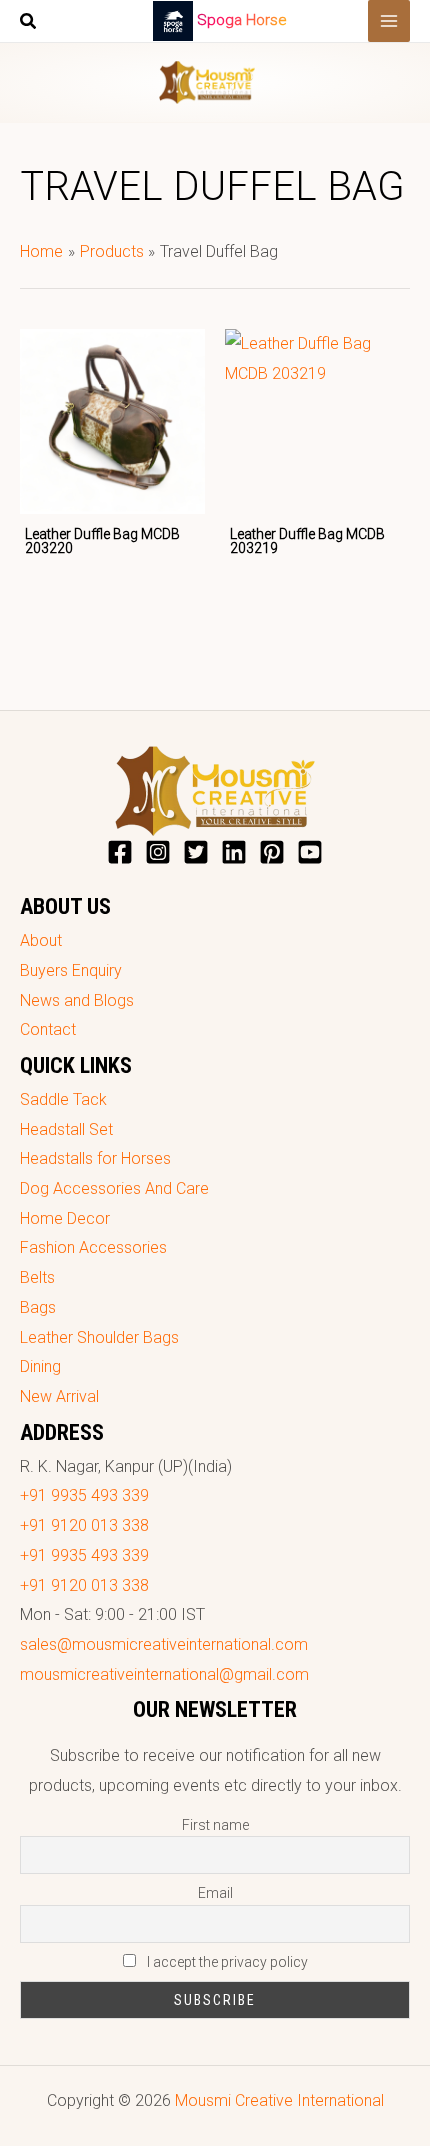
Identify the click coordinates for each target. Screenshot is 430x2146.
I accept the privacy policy (226, 1962)
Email (215, 1893)
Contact (48, 1029)
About (41, 940)
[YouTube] (310, 852)
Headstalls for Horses (95, 1158)
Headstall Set (66, 1129)
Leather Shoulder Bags (99, 1337)
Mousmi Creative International (279, 2100)
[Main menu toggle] (389, 21)
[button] (29, 23)
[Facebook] (120, 852)
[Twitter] (196, 852)
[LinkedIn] (234, 852)
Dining (40, 1366)
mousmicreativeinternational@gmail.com (164, 1674)
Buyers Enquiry (71, 970)
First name (215, 1825)
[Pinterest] (272, 852)
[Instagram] (158, 852)
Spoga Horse (242, 20)
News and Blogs (77, 1000)
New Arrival (59, 1396)
